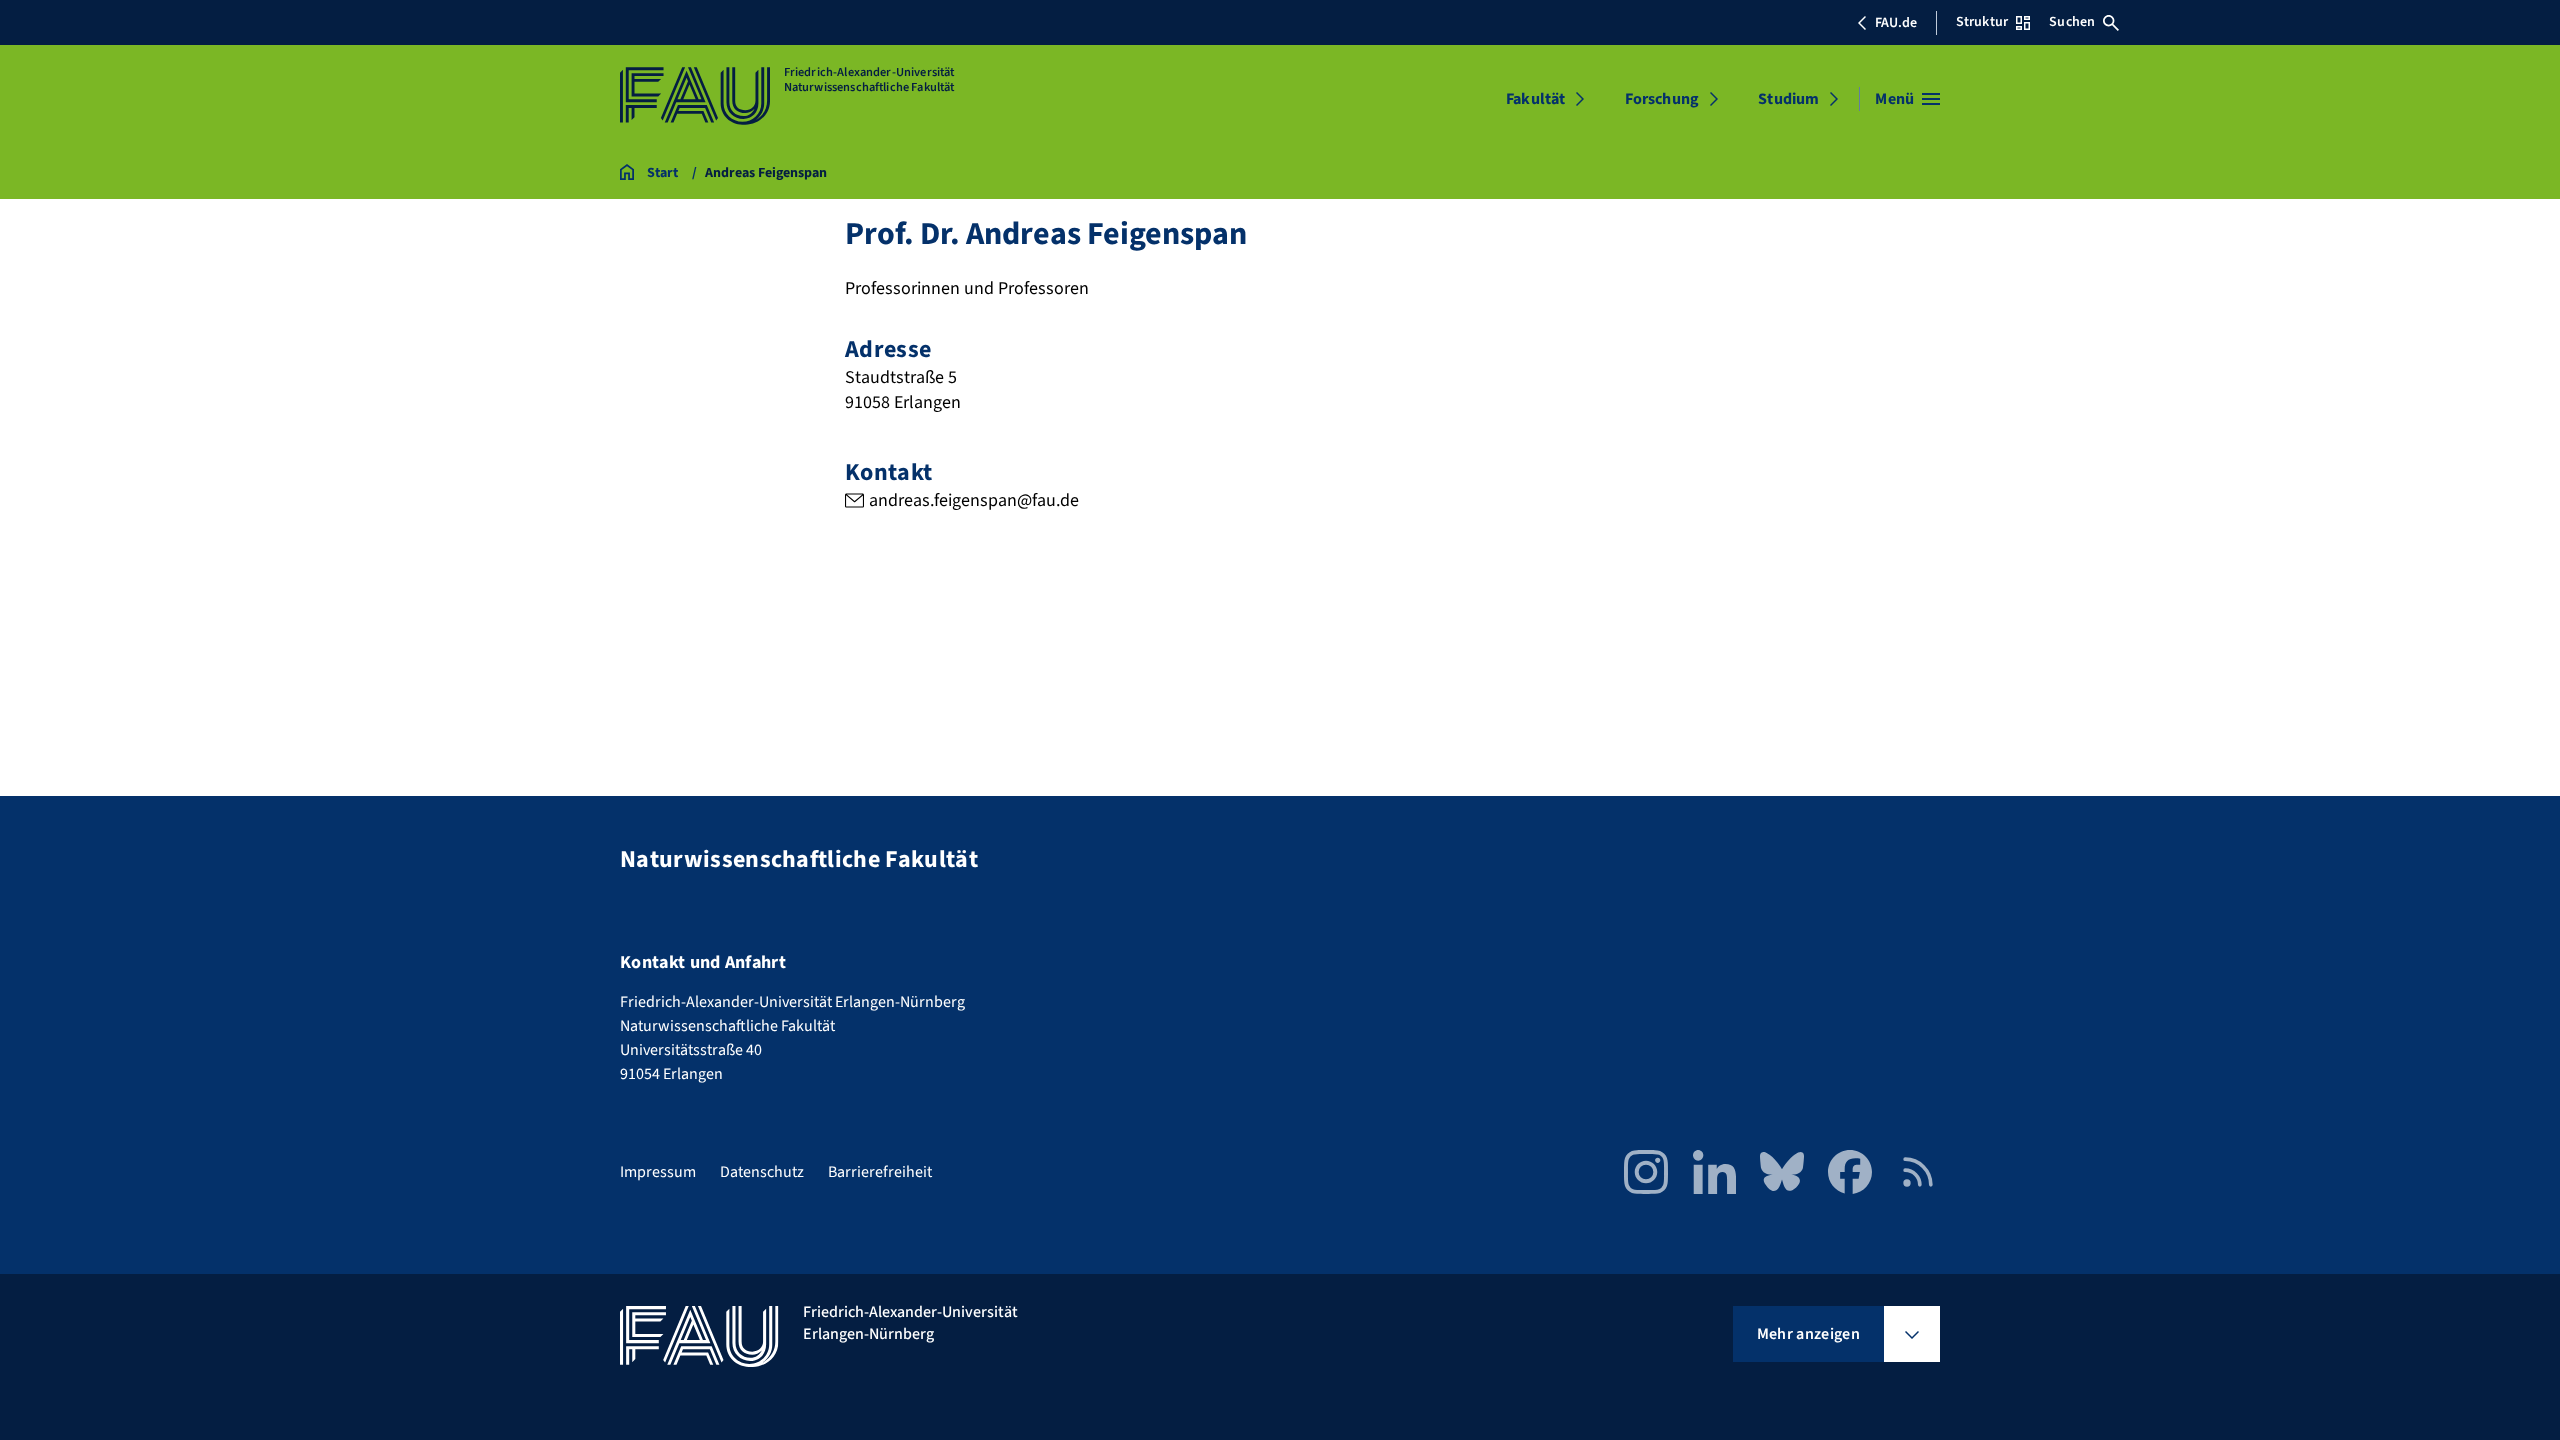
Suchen (2072, 22)
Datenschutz (762, 1172)
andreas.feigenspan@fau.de (974, 500)
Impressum (658, 1172)
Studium (1788, 99)
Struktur (1982, 22)
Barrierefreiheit (880, 1172)
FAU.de (1896, 23)
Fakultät (1535, 99)
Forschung (1662, 99)
